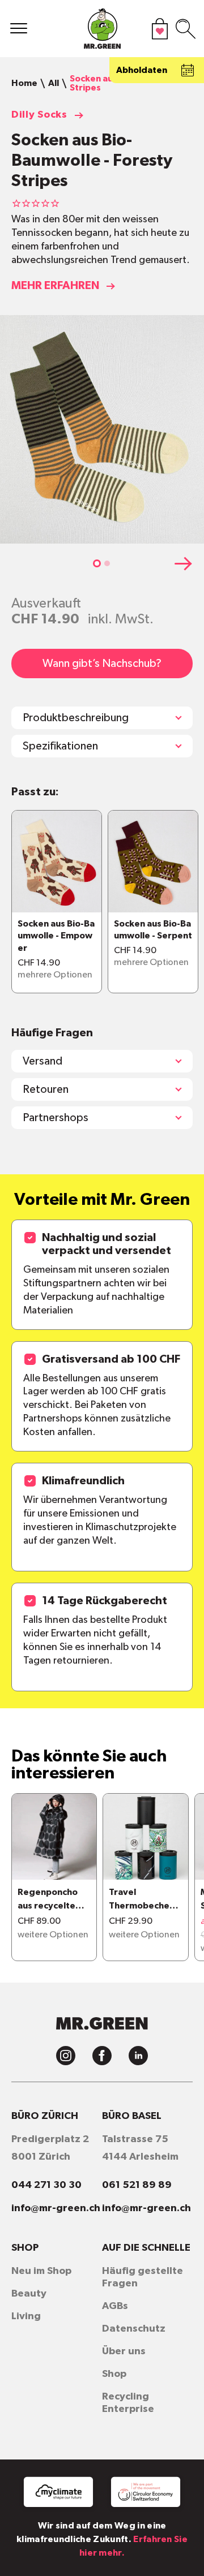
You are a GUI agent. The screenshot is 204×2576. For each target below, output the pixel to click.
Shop (114, 2374)
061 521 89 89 (137, 2185)
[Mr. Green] (102, 31)
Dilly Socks (39, 115)
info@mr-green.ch (56, 2208)
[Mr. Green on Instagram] (66, 2056)
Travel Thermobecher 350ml (141, 1900)
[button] (97, 563)
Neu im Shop (41, 2271)
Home (24, 83)
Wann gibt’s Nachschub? (102, 664)
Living (26, 2316)
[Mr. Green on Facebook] (102, 2056)
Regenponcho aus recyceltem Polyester (50, 1900)
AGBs (115, 2306)
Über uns (124, 2351)
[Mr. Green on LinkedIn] (138, 2056)
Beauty (29, 2294)
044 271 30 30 (46, 2185)
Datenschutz (134, 2329)
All (54, 83)
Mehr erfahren (55, 286)
